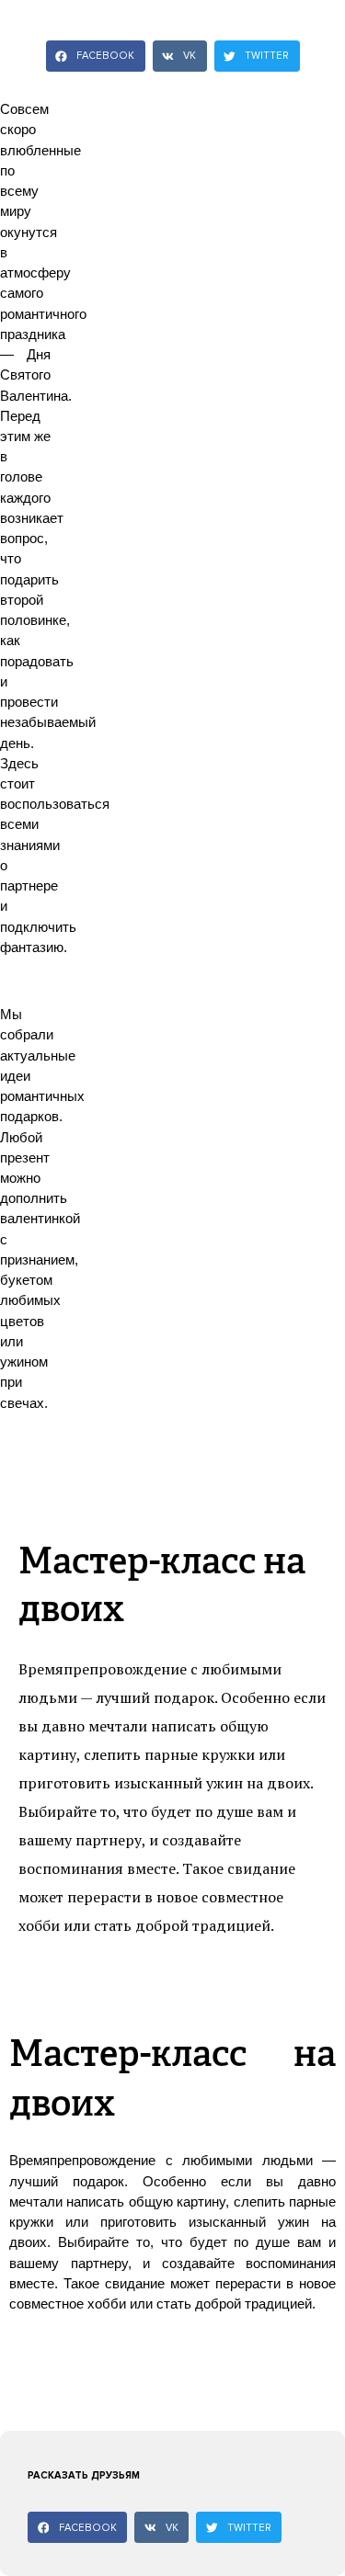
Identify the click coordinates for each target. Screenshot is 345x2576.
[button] (96, 56)
